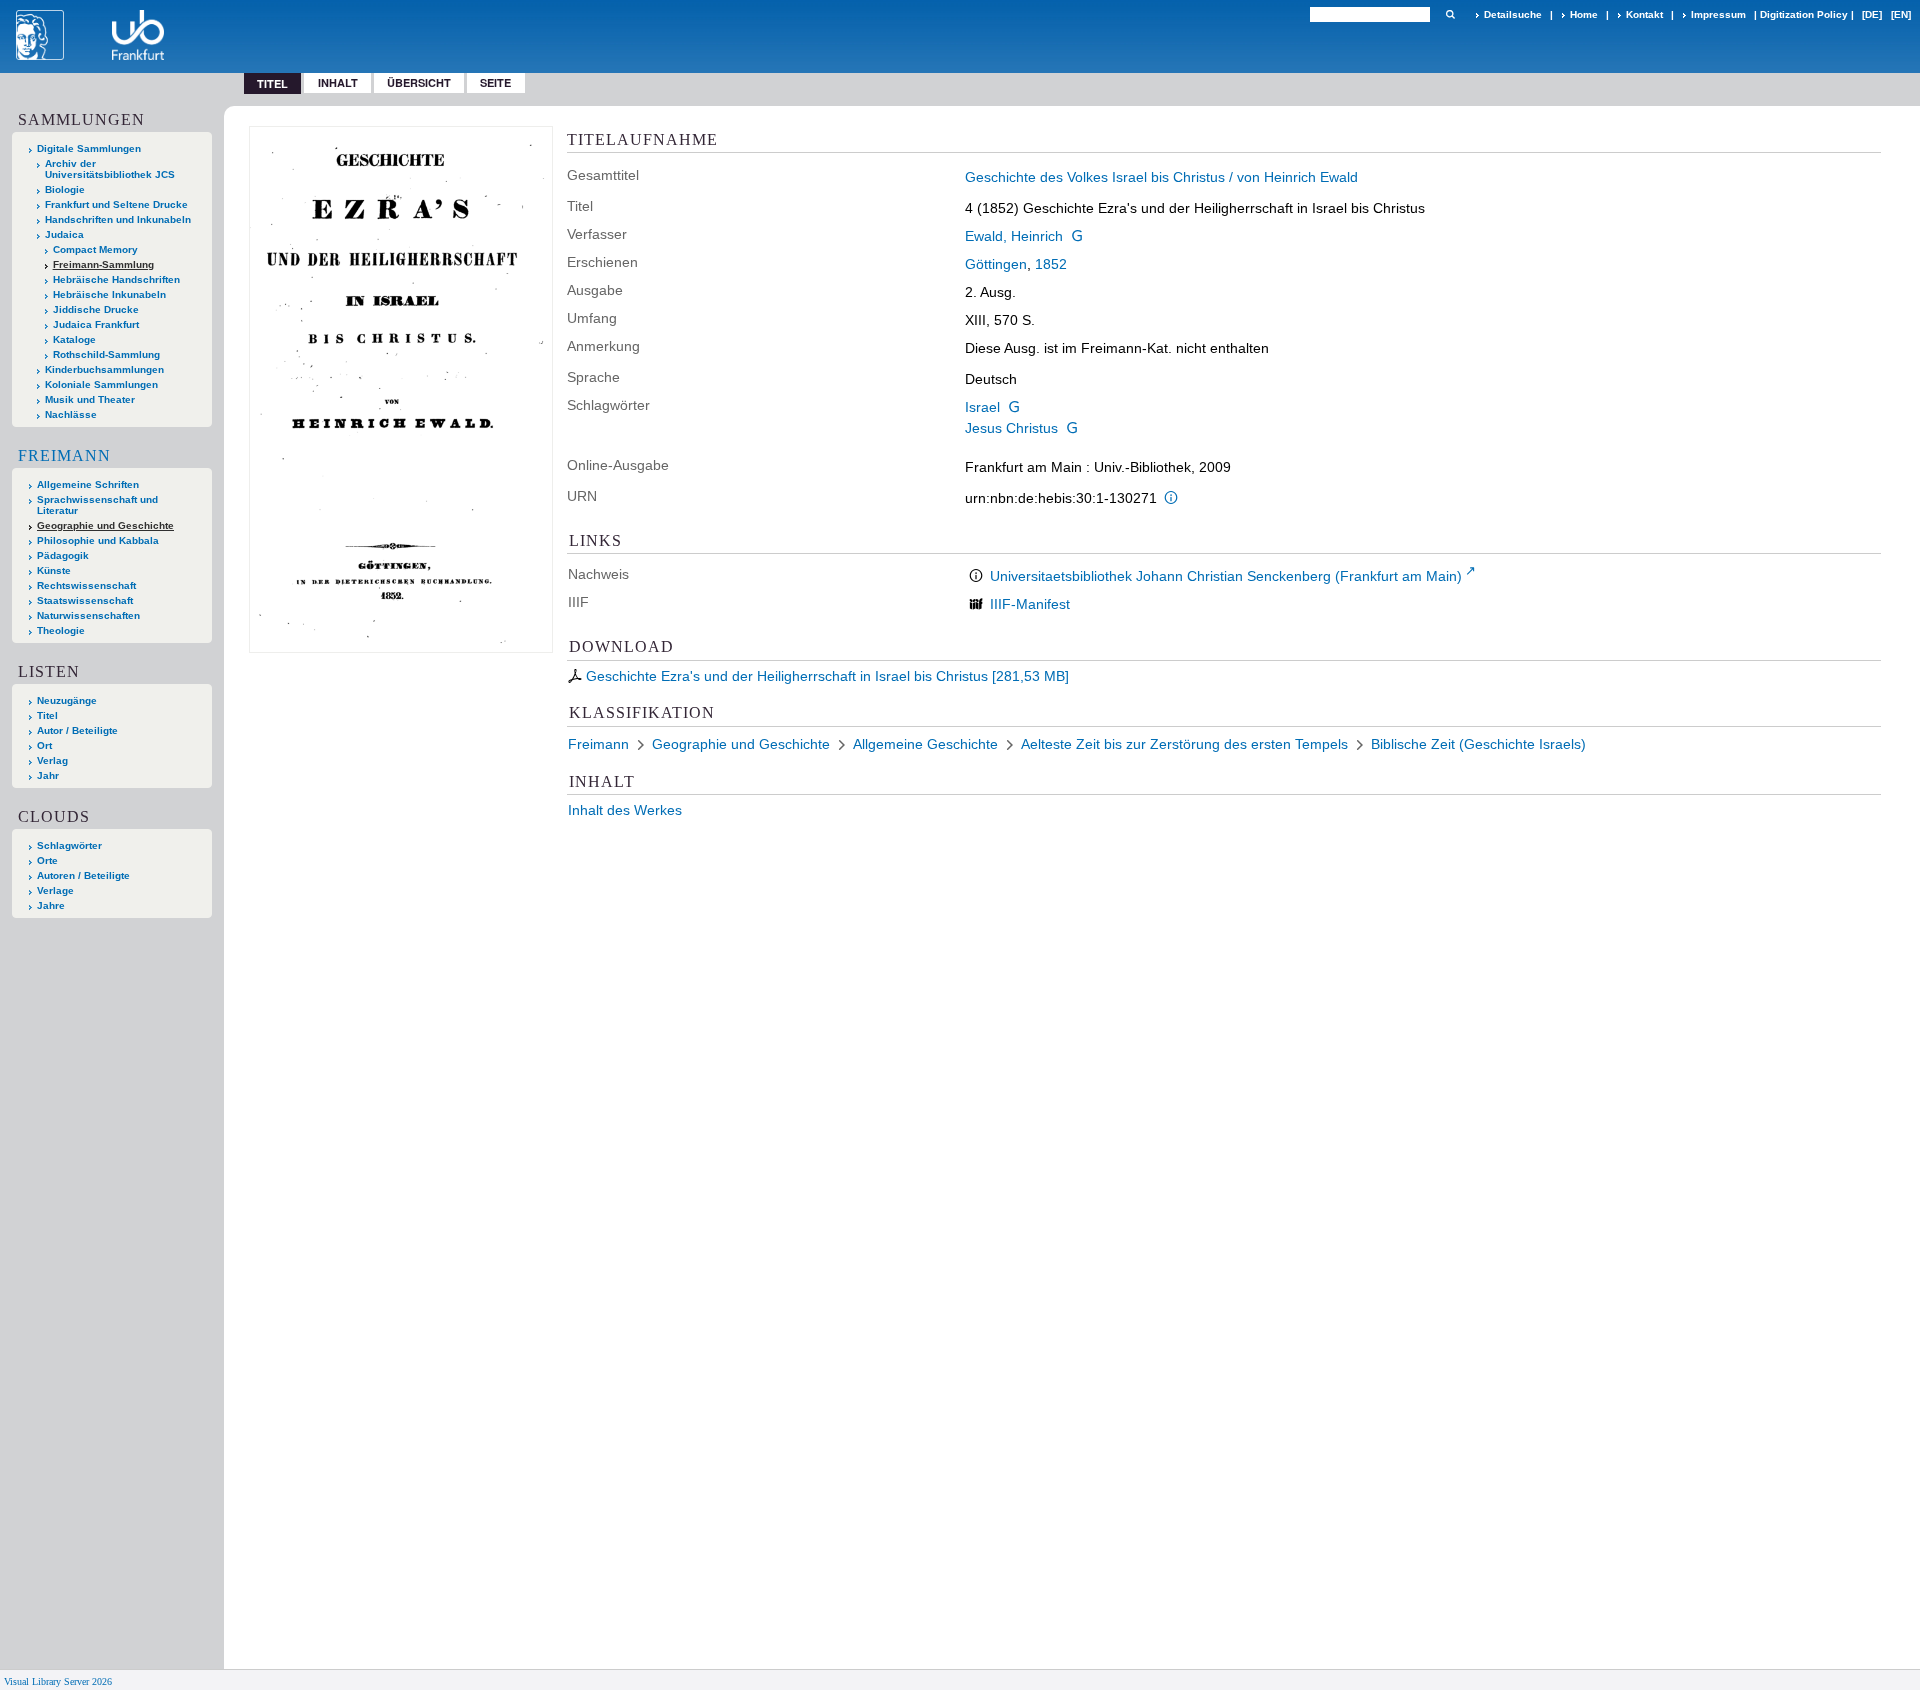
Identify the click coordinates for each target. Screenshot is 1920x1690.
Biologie (65, 189)
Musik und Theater (90, 399)
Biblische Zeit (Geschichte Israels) (1478, 744)
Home (1584, 14)
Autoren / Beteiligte (83, 875)
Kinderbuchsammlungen (104, 369)
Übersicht (419, 82)
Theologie (61, 630)
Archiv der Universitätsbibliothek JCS (110, 169)
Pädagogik (63, 555)
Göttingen (996, 264)
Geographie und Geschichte (105, 525)
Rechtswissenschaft (86, 585)
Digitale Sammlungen (89, 148)
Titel (47, 715)
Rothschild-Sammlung (106, 354)
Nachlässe (71, 414)
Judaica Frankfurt (96, 324)
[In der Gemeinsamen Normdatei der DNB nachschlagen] (1077, 236)
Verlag (52, 760)
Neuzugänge (67, 700)
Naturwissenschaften (88, 615)
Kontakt (1644, 14)
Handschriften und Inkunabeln (118, 219)
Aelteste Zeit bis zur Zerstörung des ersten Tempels (1184, 744)
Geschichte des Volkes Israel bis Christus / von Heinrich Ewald (1161, 177)
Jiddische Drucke (96, 309)
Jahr (48, 775)
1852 (1051, 264)
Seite (495, 82)
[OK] (1450, 14)
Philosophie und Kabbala (98, 540)
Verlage (55, 890)
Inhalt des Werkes (625, 810)
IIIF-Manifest (1030, 604)
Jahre (51, 905)
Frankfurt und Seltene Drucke (116, 204)
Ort (44, 745)
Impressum (1718, 14)
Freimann (64, 455)
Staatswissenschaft (85, 600)
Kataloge (74, 339)
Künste (54, 570)
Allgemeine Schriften (88, 484)
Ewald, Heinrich (1014, 236)
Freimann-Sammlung (103, 264)
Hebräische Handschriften (116, 279)
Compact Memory (95, 249)
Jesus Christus (1011, 428)
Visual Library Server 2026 (58, 1681)
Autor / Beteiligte (77, 730)
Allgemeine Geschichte (925, 744)
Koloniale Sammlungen (101, 384)
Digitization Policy (1804, 14)
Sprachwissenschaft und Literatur (97, 505)
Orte (47, 860)
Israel (982, 407)
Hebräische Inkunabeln (109, 294)
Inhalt (338, 82)
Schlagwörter (69, 845)
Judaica (64, 234)
